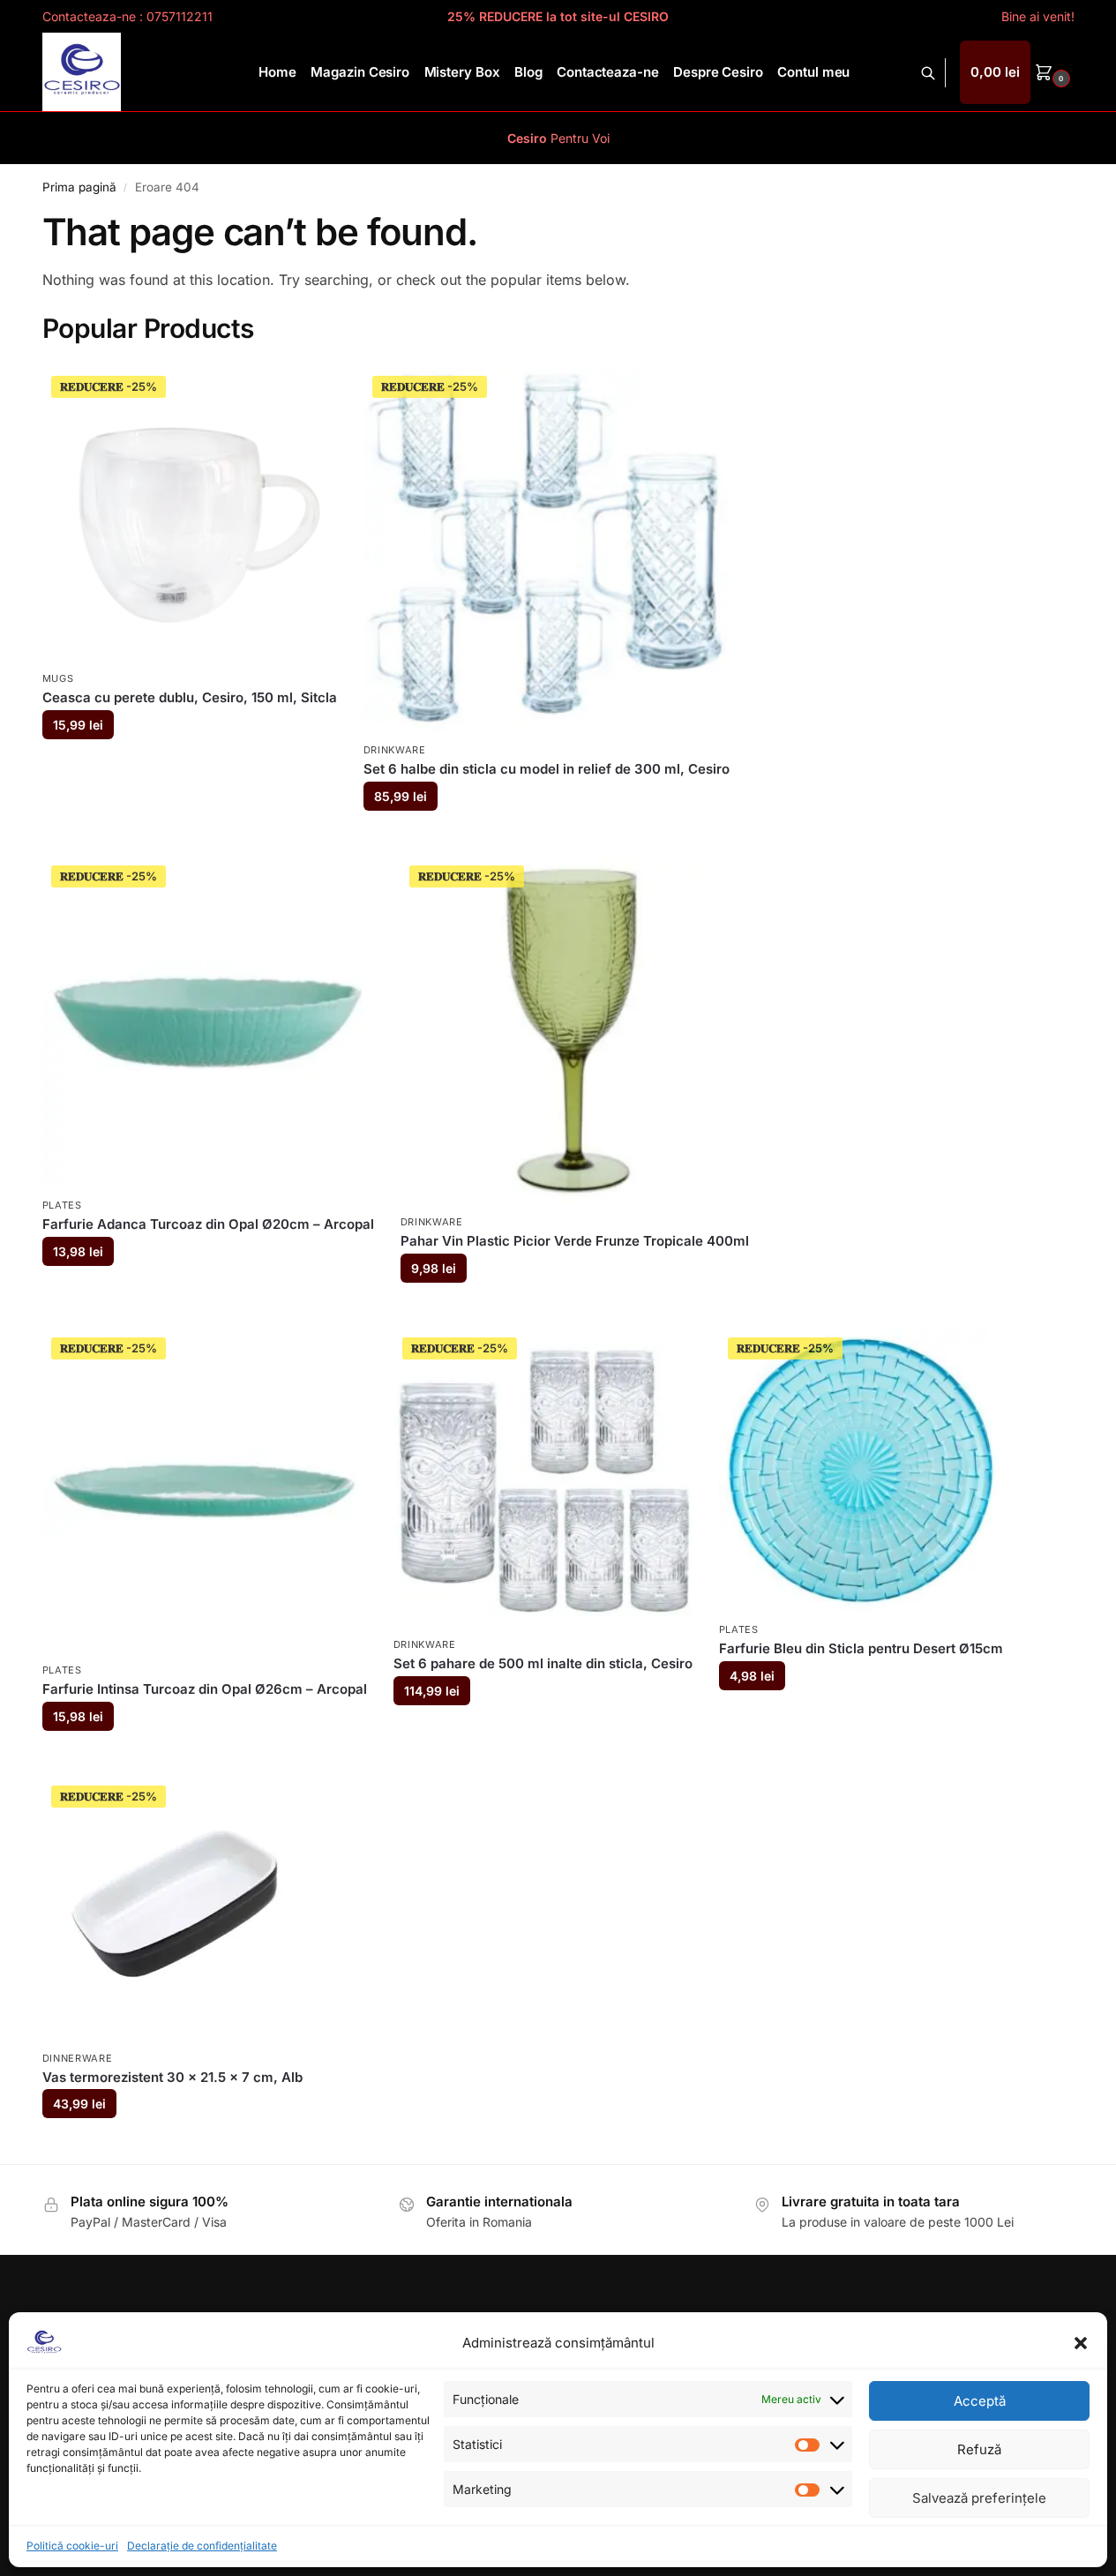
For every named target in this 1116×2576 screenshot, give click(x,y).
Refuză (979, 2449)
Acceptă (980, 2401)
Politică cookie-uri (72, 2546)
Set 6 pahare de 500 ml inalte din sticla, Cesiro (543, 1663)
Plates (62, 1205)
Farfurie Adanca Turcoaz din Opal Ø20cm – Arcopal (208, 1224)
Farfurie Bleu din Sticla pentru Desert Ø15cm (861, 1648)
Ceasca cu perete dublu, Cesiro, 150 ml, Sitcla (190, 697)
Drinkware (395, 750)
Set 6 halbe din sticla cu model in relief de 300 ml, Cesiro (547, 769)
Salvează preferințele (979, 2498)
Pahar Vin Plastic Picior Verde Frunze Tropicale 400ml (575, 1241)
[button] (1081, 2343)
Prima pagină (79, 187)
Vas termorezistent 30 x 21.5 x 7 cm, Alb (172, 2077)
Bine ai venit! (1038, 16)
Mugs (58, 678)
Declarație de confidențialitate (202, 2546)
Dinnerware (78, 2058)
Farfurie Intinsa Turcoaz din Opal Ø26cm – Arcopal (205, 1689)
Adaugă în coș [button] (189, 767)
